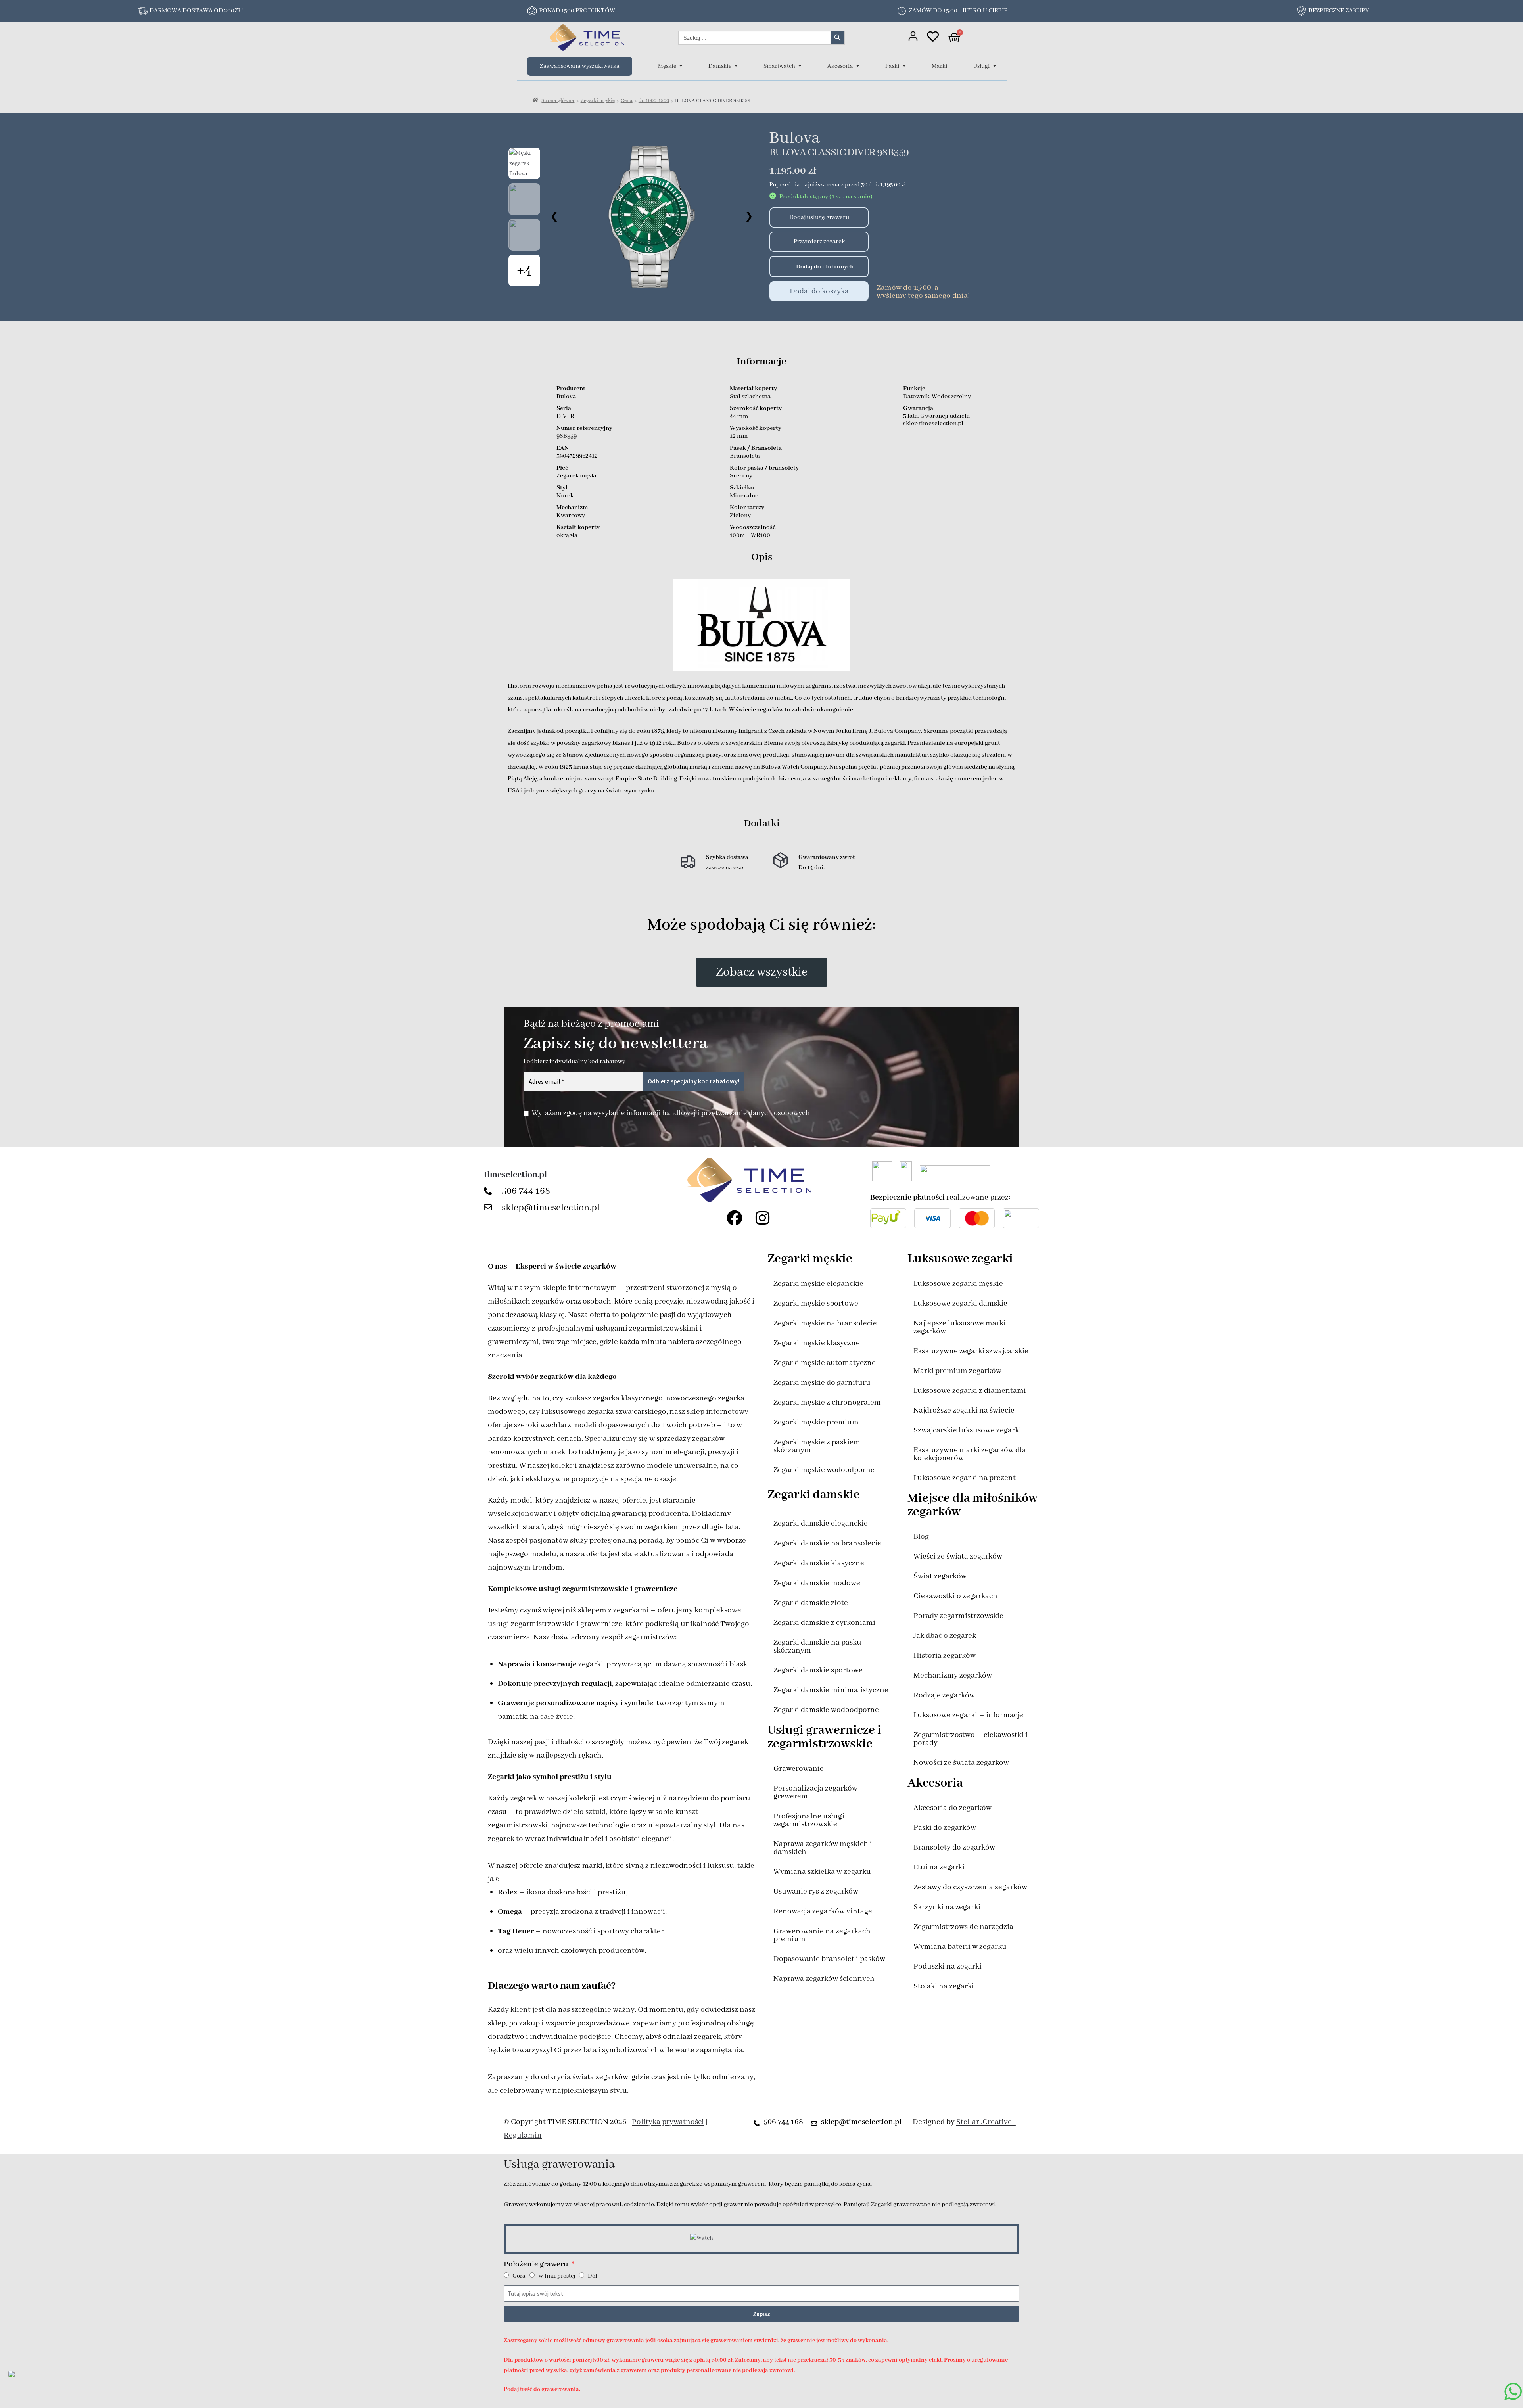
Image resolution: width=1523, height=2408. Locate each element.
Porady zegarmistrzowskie (958, 1616)
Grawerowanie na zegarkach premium (822, 1935)
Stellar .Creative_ (986, 2122)
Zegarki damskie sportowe (818, 1670)
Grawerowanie (799, 1769)
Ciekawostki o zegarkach (955, 1596)
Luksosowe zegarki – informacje (968, 1715)
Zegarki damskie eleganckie (821, 1523)
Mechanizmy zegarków (953, 1675)
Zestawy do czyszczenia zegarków (970, 1887)
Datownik (916, 397)
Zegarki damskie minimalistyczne (831, 1690)
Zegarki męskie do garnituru (822, 1383)
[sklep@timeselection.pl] (490, 1208)
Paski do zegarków (945, 1828)
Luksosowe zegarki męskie (958, 1284)
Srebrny (741, 476)
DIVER (565, 416)
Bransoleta (745, 456)
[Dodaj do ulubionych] (779, 266)
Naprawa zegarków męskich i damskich (823, 1848)
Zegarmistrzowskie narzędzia (963, 1927)
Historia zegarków (945, 1655)
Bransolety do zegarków (954, 1847)
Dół (592, 2276)
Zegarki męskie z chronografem (827, 1402)
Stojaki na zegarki (944, 1986)
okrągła (567, 535)
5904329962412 (577, 456)
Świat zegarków (940, 1576)
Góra (519, 2276)
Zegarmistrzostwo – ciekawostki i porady (971, 1739)
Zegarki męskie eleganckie (818, 1284)
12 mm (739, 436)
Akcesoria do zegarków (952, 1808)
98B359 (567, 436)
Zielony (740, 516)
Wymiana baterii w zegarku (960, 1947)
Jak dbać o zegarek (945, 1636)
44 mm (739, 416)
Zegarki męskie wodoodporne (824, 1470)
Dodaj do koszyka (819, 291)
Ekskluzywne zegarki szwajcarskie (971, 1351)
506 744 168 (526, 1191)
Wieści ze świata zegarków (958, 1556)
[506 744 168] (490, 1191)
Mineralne (744, 496)
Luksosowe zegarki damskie (960, 1303)
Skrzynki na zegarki (947, 1907)
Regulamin (523, 2135)
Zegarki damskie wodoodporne (826, 1710)
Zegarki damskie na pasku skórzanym (817, 1646)
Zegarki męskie (598, 101)
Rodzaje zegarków (944, 1695)
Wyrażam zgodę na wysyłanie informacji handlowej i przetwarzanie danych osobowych (671, 1113)
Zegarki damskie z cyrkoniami (824, 1623)
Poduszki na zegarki (948, 1966)
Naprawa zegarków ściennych (824, 1979)
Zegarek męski (576, 476)
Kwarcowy (571, 516)
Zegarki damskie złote (811, 1603)
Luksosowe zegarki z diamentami (970, 1391)
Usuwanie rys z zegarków (816, 1891)
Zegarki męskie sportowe (816, 1303)
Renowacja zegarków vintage (823, 1911)
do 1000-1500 (654, 101)
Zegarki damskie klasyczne (819, 1563)
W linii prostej (557, 2276)
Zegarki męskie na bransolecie (825, 1323)
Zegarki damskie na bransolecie (827, 1543)
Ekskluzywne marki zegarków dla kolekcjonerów (970, 1454)
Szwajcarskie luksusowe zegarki (967, 1430)
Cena (627, 101)
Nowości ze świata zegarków (961, 1763)
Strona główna (558, 101)
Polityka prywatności (668, 2122)
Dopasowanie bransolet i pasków (829, 1959)
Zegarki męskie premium (816, 1422)
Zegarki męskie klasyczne (817, 1343)
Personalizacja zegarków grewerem (815, 1792)
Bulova (794, 138)
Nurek (565, 496)
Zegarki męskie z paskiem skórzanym (817, 1446)
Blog (921, 1537)
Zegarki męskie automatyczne (825, 1363)
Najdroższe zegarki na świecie (964, 1410)
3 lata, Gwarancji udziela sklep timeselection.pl (936, 420)
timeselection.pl (515, 1175)
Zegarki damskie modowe (817, 1583)
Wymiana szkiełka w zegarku (822, 1872)
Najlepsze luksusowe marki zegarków (960, 1327)
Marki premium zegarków (957, 1371)
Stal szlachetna (750, 397)
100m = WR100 (750, 535)
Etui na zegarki (939, 1867)
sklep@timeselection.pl (551, 1208)
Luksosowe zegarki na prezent (965, 1478)
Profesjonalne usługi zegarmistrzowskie (809, 1820)
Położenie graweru (537, 2264)
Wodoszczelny (951, 397)
